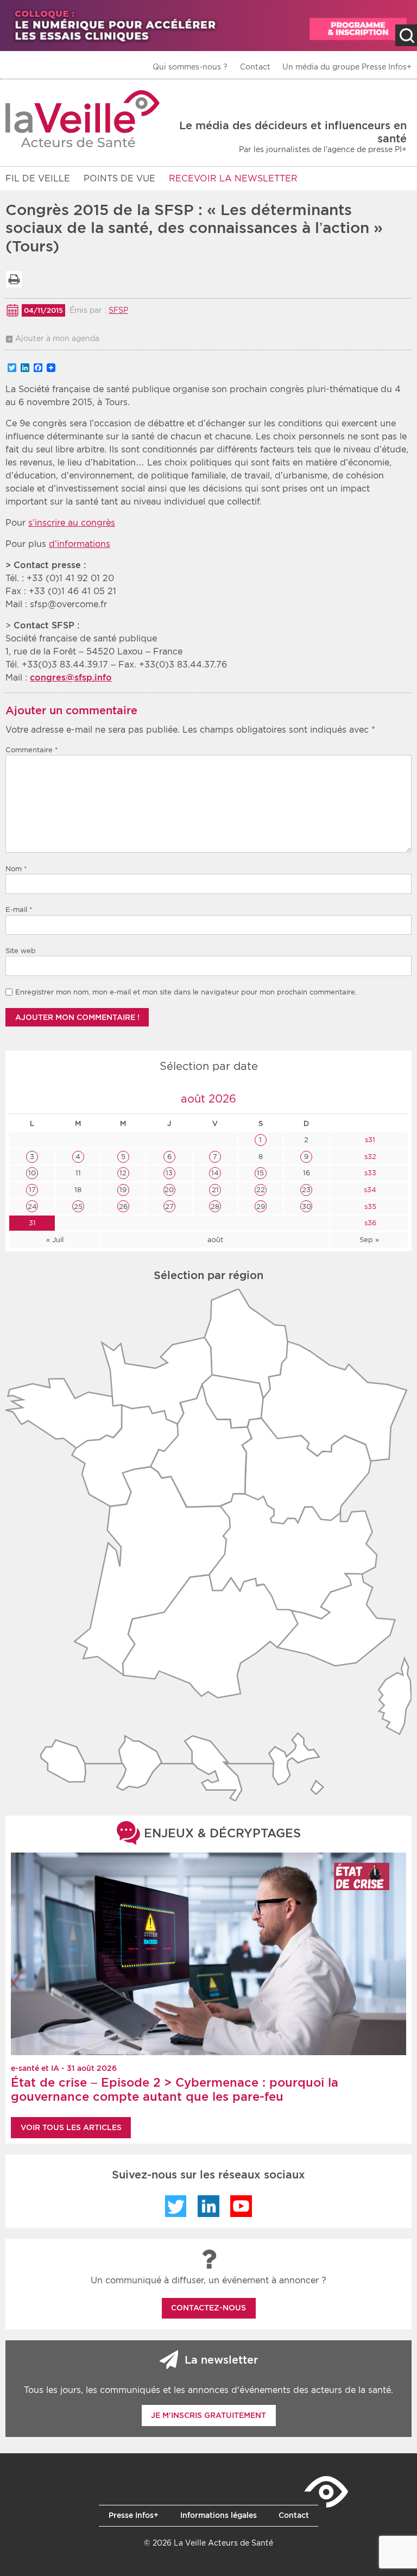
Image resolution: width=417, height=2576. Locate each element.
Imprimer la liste (14, 279)
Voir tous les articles (71, 2127)
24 (32, 1207)
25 (78, 1207)
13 (169, 1173)
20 (169, 1190)
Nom (16, 869)
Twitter (176, 2206)
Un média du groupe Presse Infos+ (347, 67)
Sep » (369, 1240)
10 (32, 1173)
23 (306, 1190)
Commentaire (32, 750)
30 (307, 1207)
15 (260, 1173)
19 (123, 1190)
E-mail (19, 909)
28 (215, 1207)
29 (261, 1207)
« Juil (55, 1240)
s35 (369, 1207)
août (215, 1240)
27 (169, 1207)
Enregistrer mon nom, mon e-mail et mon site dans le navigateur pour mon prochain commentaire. (186, 992)
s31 (369, 1140)
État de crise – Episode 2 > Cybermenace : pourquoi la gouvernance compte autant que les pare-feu (175, 2089)
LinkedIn (208, 2206)
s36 (369, 1223)
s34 (369, 1190)
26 (123, 1207)
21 (215, 1190)
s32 (369, 1157)
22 (261, 1190)
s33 (369, 1173)
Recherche (406, 35)
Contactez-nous (208, 2308)
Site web (21, 951)
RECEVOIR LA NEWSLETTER (233, 178)
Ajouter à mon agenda (57, 338)
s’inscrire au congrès (72, 523)
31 (32, 1223)
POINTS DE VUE (119, 178)
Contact (255, 67)
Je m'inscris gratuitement (208, 2415)
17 (32, 1190)
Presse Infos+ (134, 2515)
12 (123, 1173)
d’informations (80, 544)
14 (215, 1173)
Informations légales (219, 2515)
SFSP (118, 310)
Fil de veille (38, 178)
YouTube (241, 2206)
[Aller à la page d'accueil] (83, 119)
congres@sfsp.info (71, 678)
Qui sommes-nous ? (190, 67)
